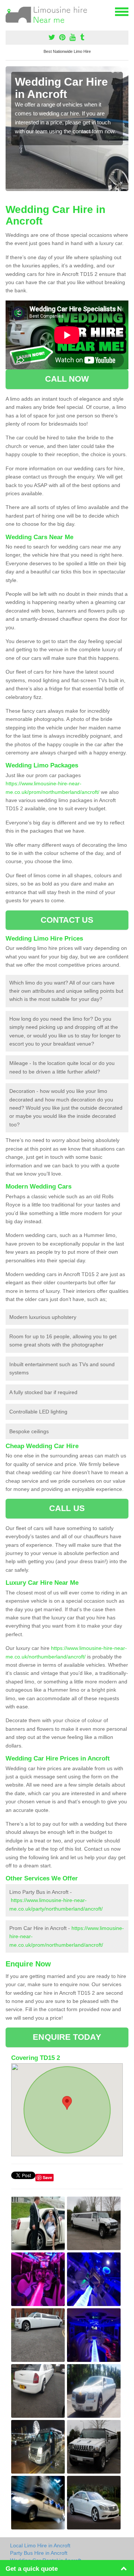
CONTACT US (67, 920)
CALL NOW (67, 379)
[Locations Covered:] (9, 11)
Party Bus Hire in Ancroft (39, 2553)
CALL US (67, 1508)
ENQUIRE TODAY (67, 2037)
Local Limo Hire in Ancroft (40, 2545)
